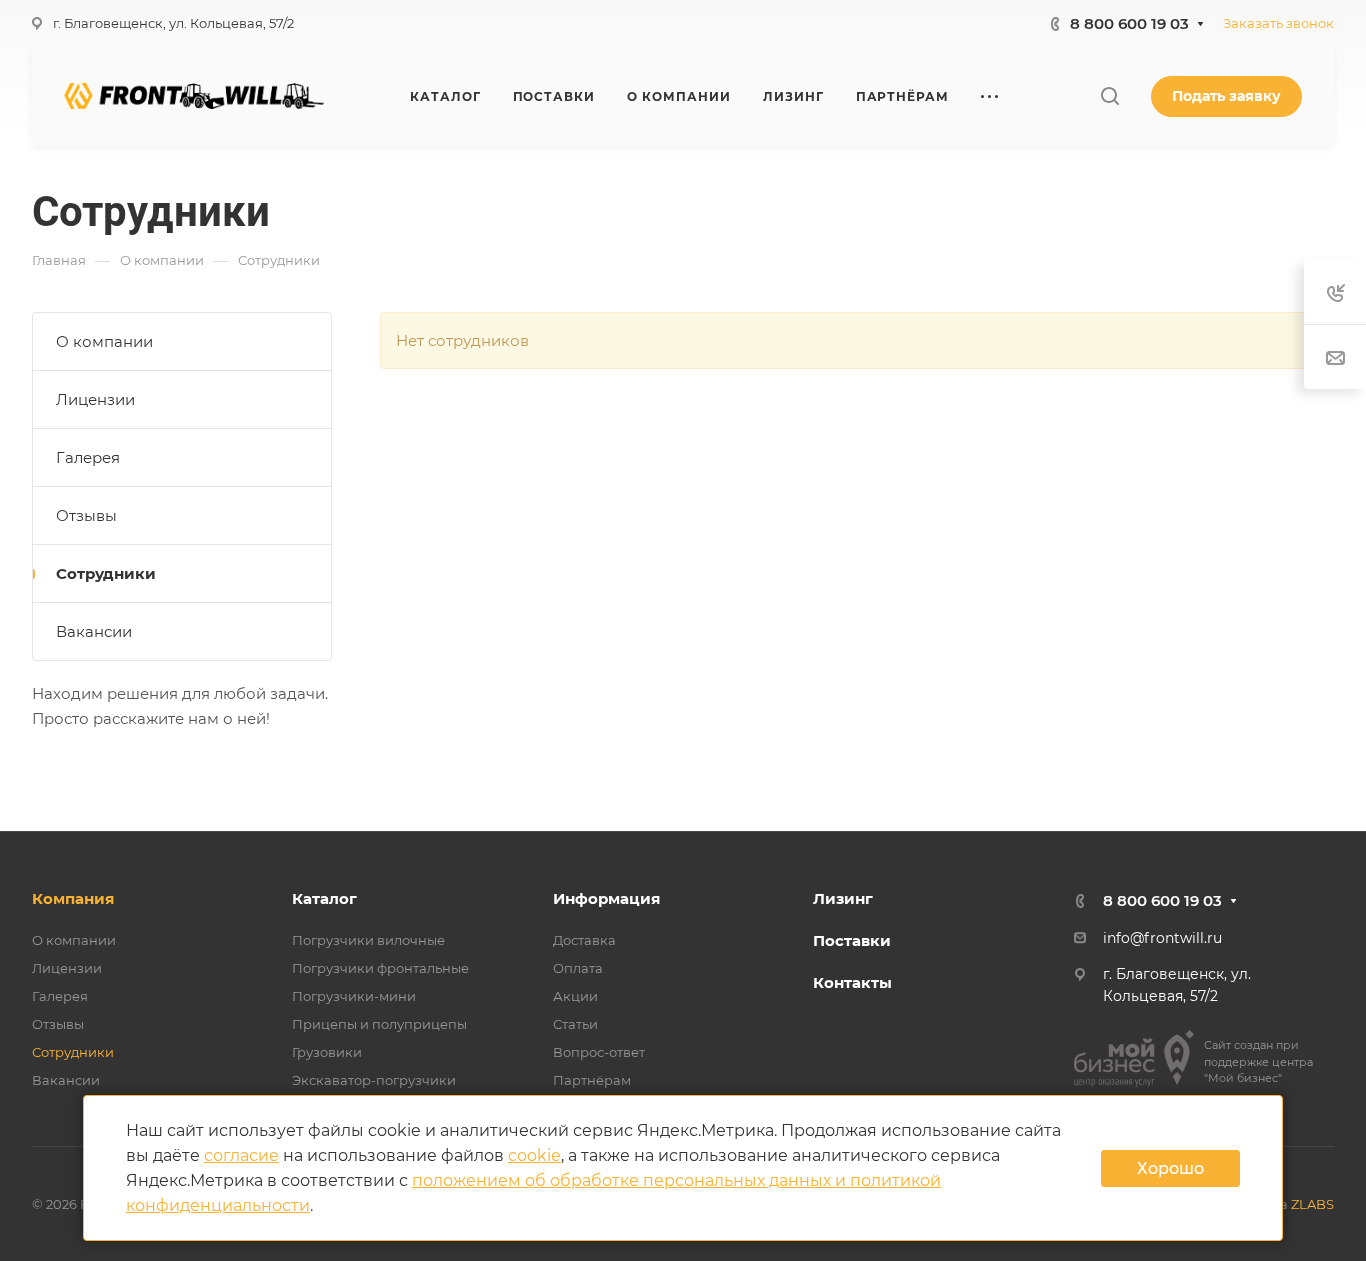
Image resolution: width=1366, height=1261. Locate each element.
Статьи (575, 1024)
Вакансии (94, 631)
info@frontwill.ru (1162, 938)
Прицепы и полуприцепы (379, 1024)
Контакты (852, 982)
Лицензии (95, 399)
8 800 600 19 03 (1129, 23)
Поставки (852, 940)
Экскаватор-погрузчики (374, 1080)
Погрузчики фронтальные (380, 968)
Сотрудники (106, 573)
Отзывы (86, 515)
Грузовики (327, 1052)
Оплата (578, 968)
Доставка (584, 940)
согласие (241, 1155)
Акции (575, 996)
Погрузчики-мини (354, 996)
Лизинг (843, 898)
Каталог (324, 898)
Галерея (88, 457)
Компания (73, 898)
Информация (606, 898)
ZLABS (1312, 1204)
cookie (534, 1155)
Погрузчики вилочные (368, 940)
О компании (104, 341)
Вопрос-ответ (599, 1052)
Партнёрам (592, 1080)
